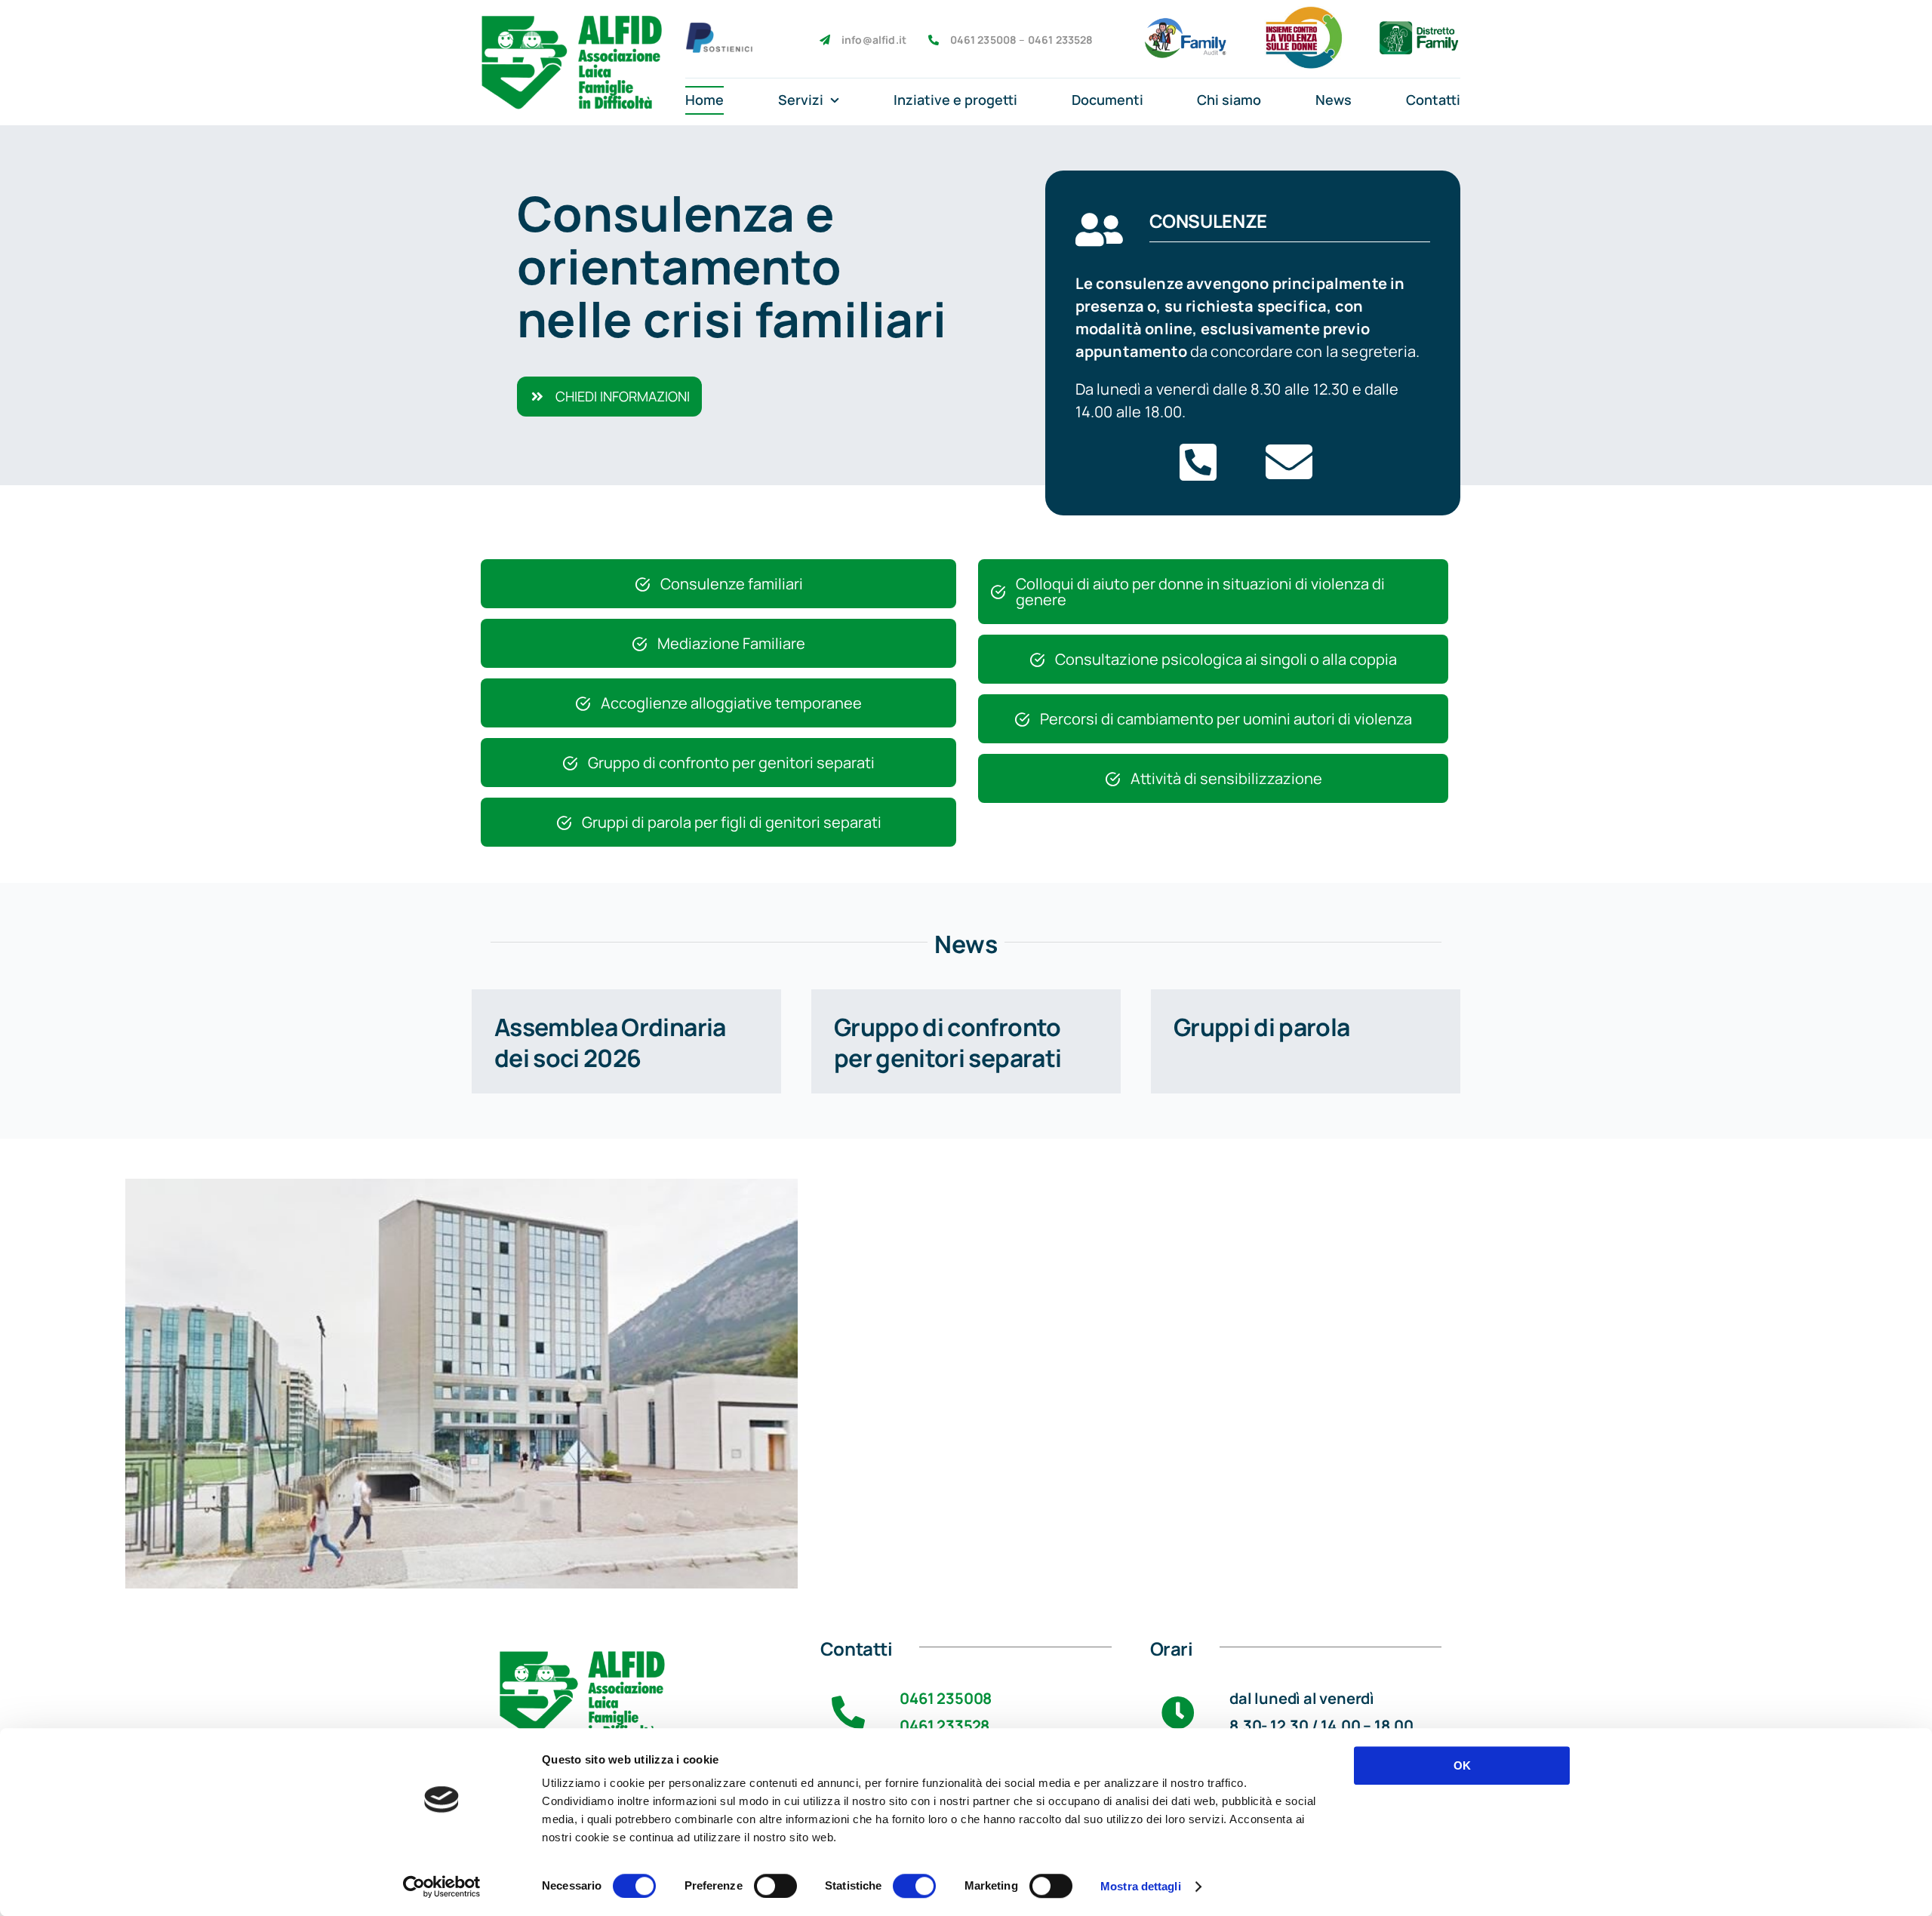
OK (1462, 1765)
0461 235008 (946, 1698)
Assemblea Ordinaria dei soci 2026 (610, 1043)
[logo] (571, 16)
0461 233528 (1061, 40)
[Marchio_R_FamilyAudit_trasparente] (1186, 25)
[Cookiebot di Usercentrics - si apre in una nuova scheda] (442, 1887)
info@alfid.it (874, 40)
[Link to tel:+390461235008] (1198, 462)
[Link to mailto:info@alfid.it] (1289, 462)
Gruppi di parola (1262, 1027)
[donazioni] (719, 29)
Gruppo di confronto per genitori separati (948, 1043)
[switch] (775, 1886)
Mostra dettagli (1141, 1886)
